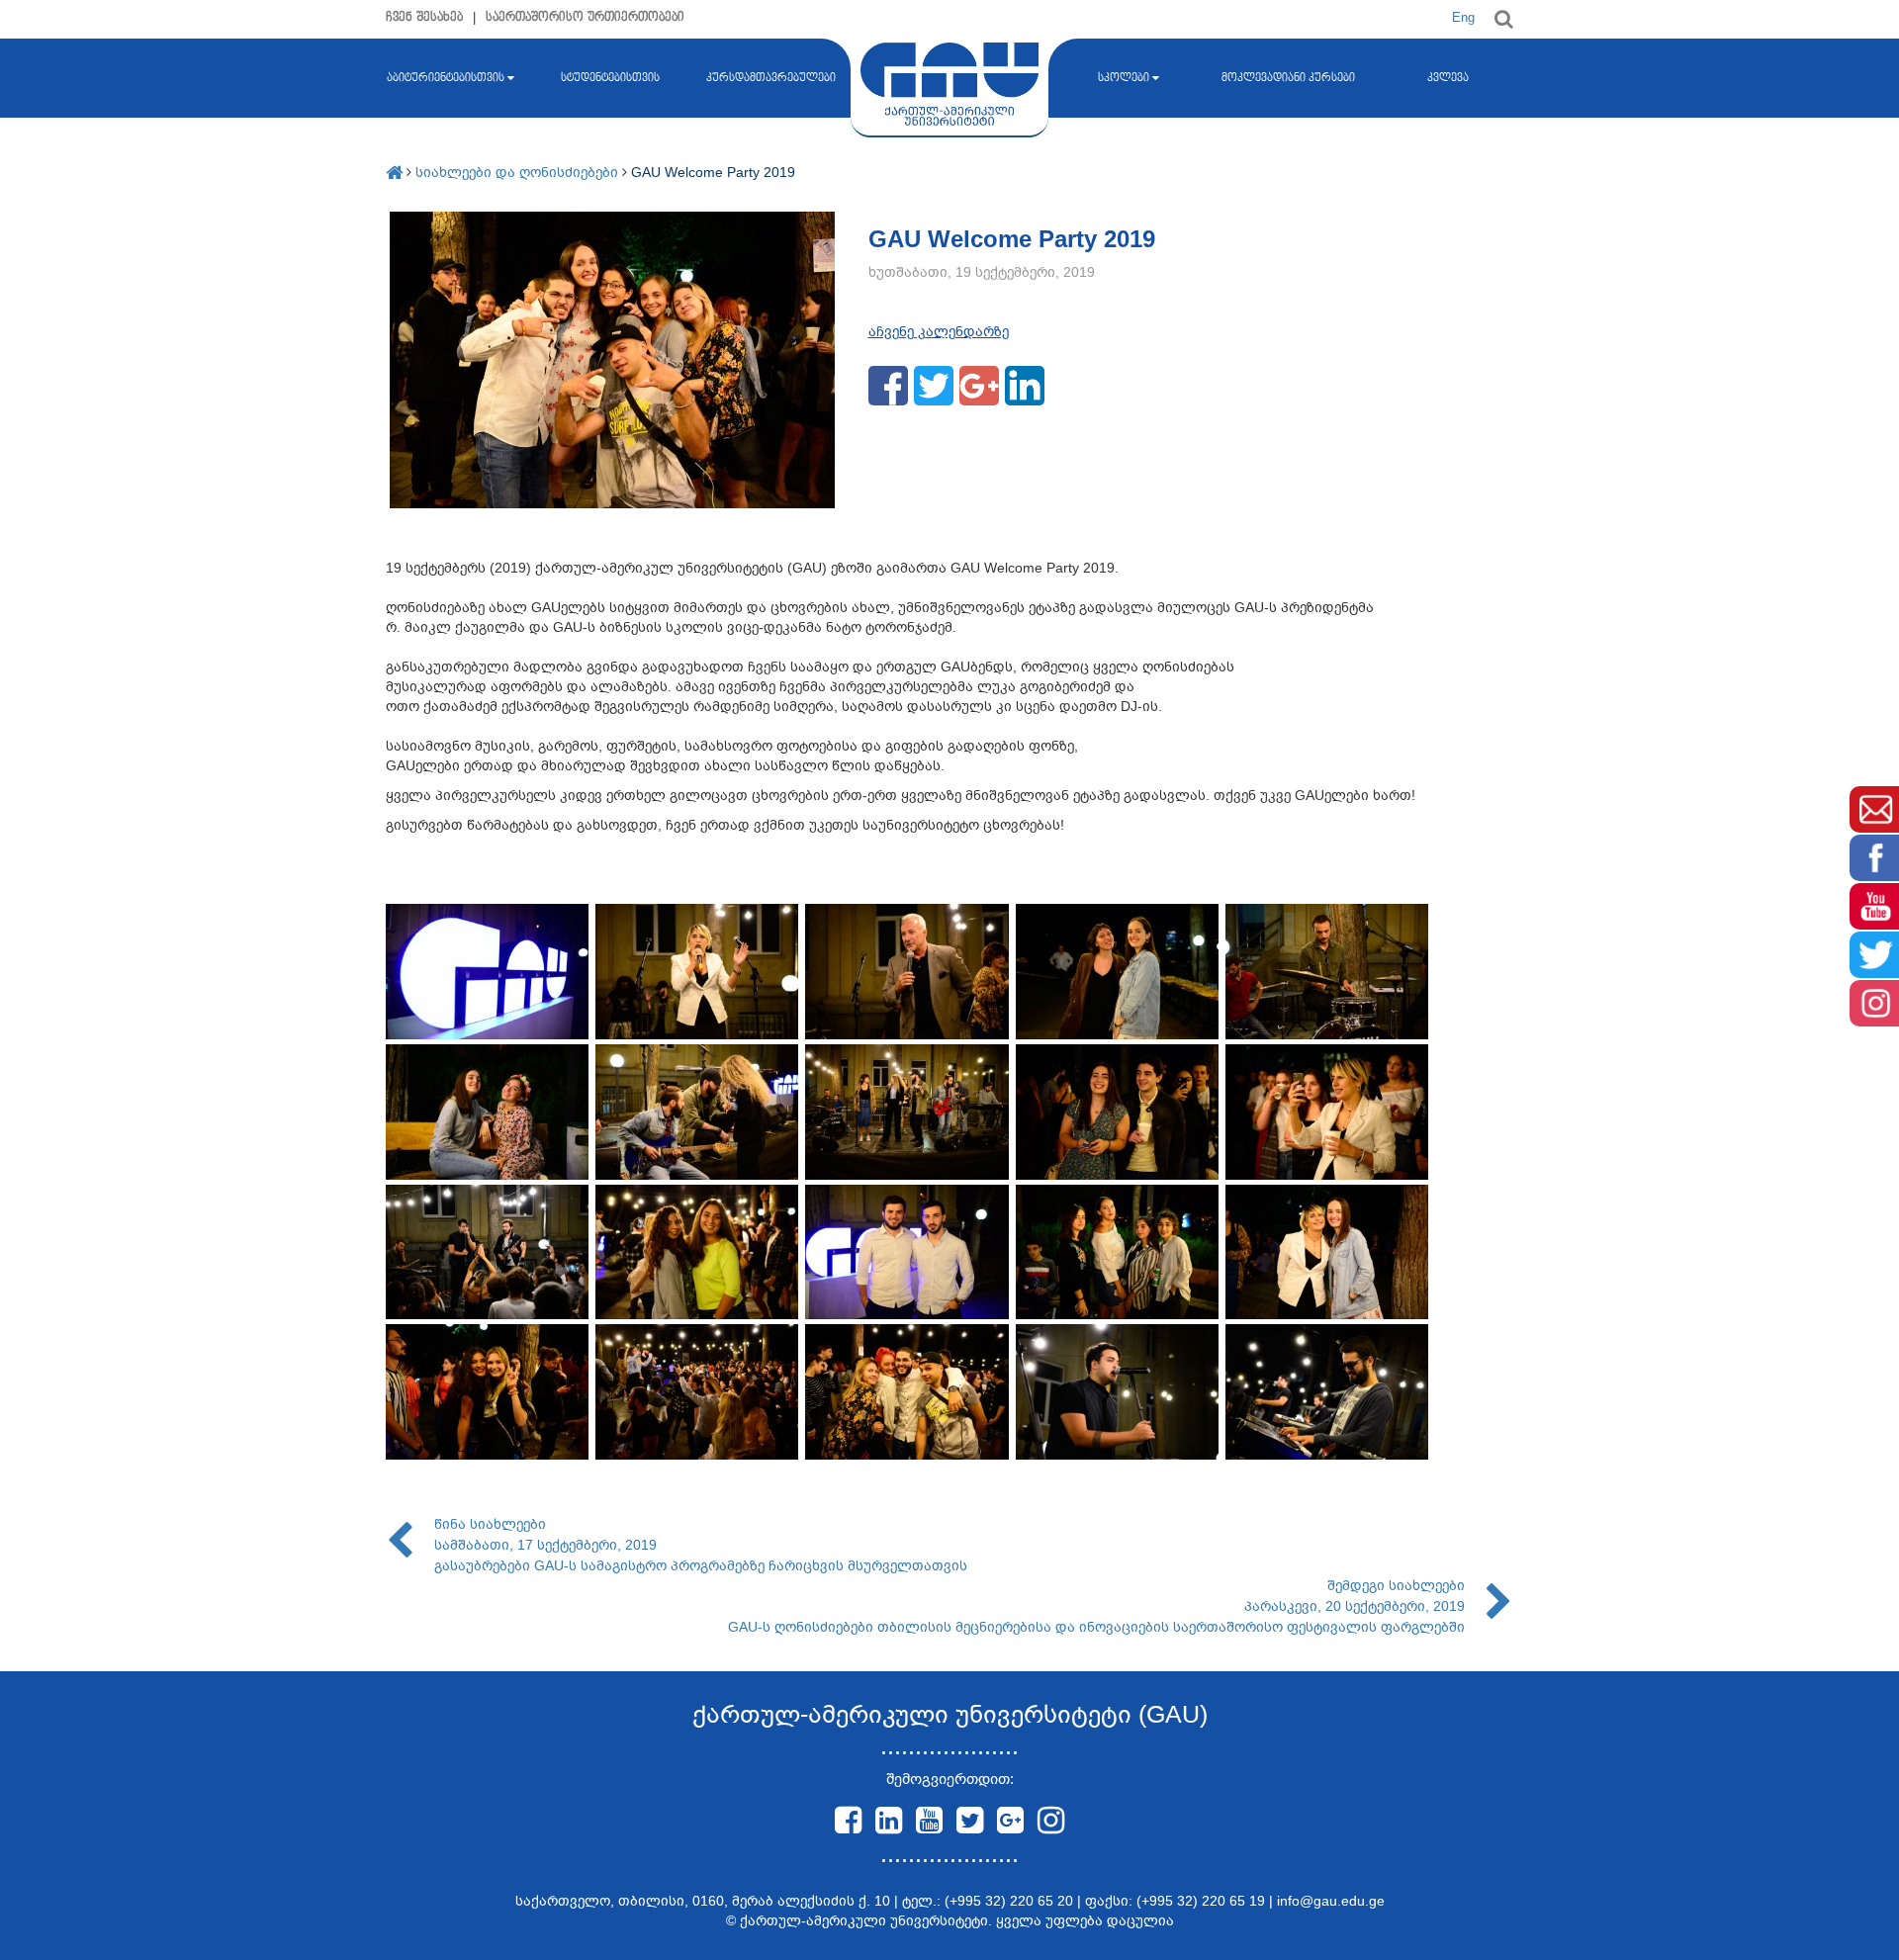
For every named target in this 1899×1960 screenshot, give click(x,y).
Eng (1463, 17)
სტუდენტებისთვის (610, 78)
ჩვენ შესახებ (424, 17)
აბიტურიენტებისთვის (446, 78)
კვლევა (1448, 78)
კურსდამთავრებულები (771, 78)
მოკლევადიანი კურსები (1288, 78)
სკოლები (1124, 78)
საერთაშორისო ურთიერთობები (585, 17)
